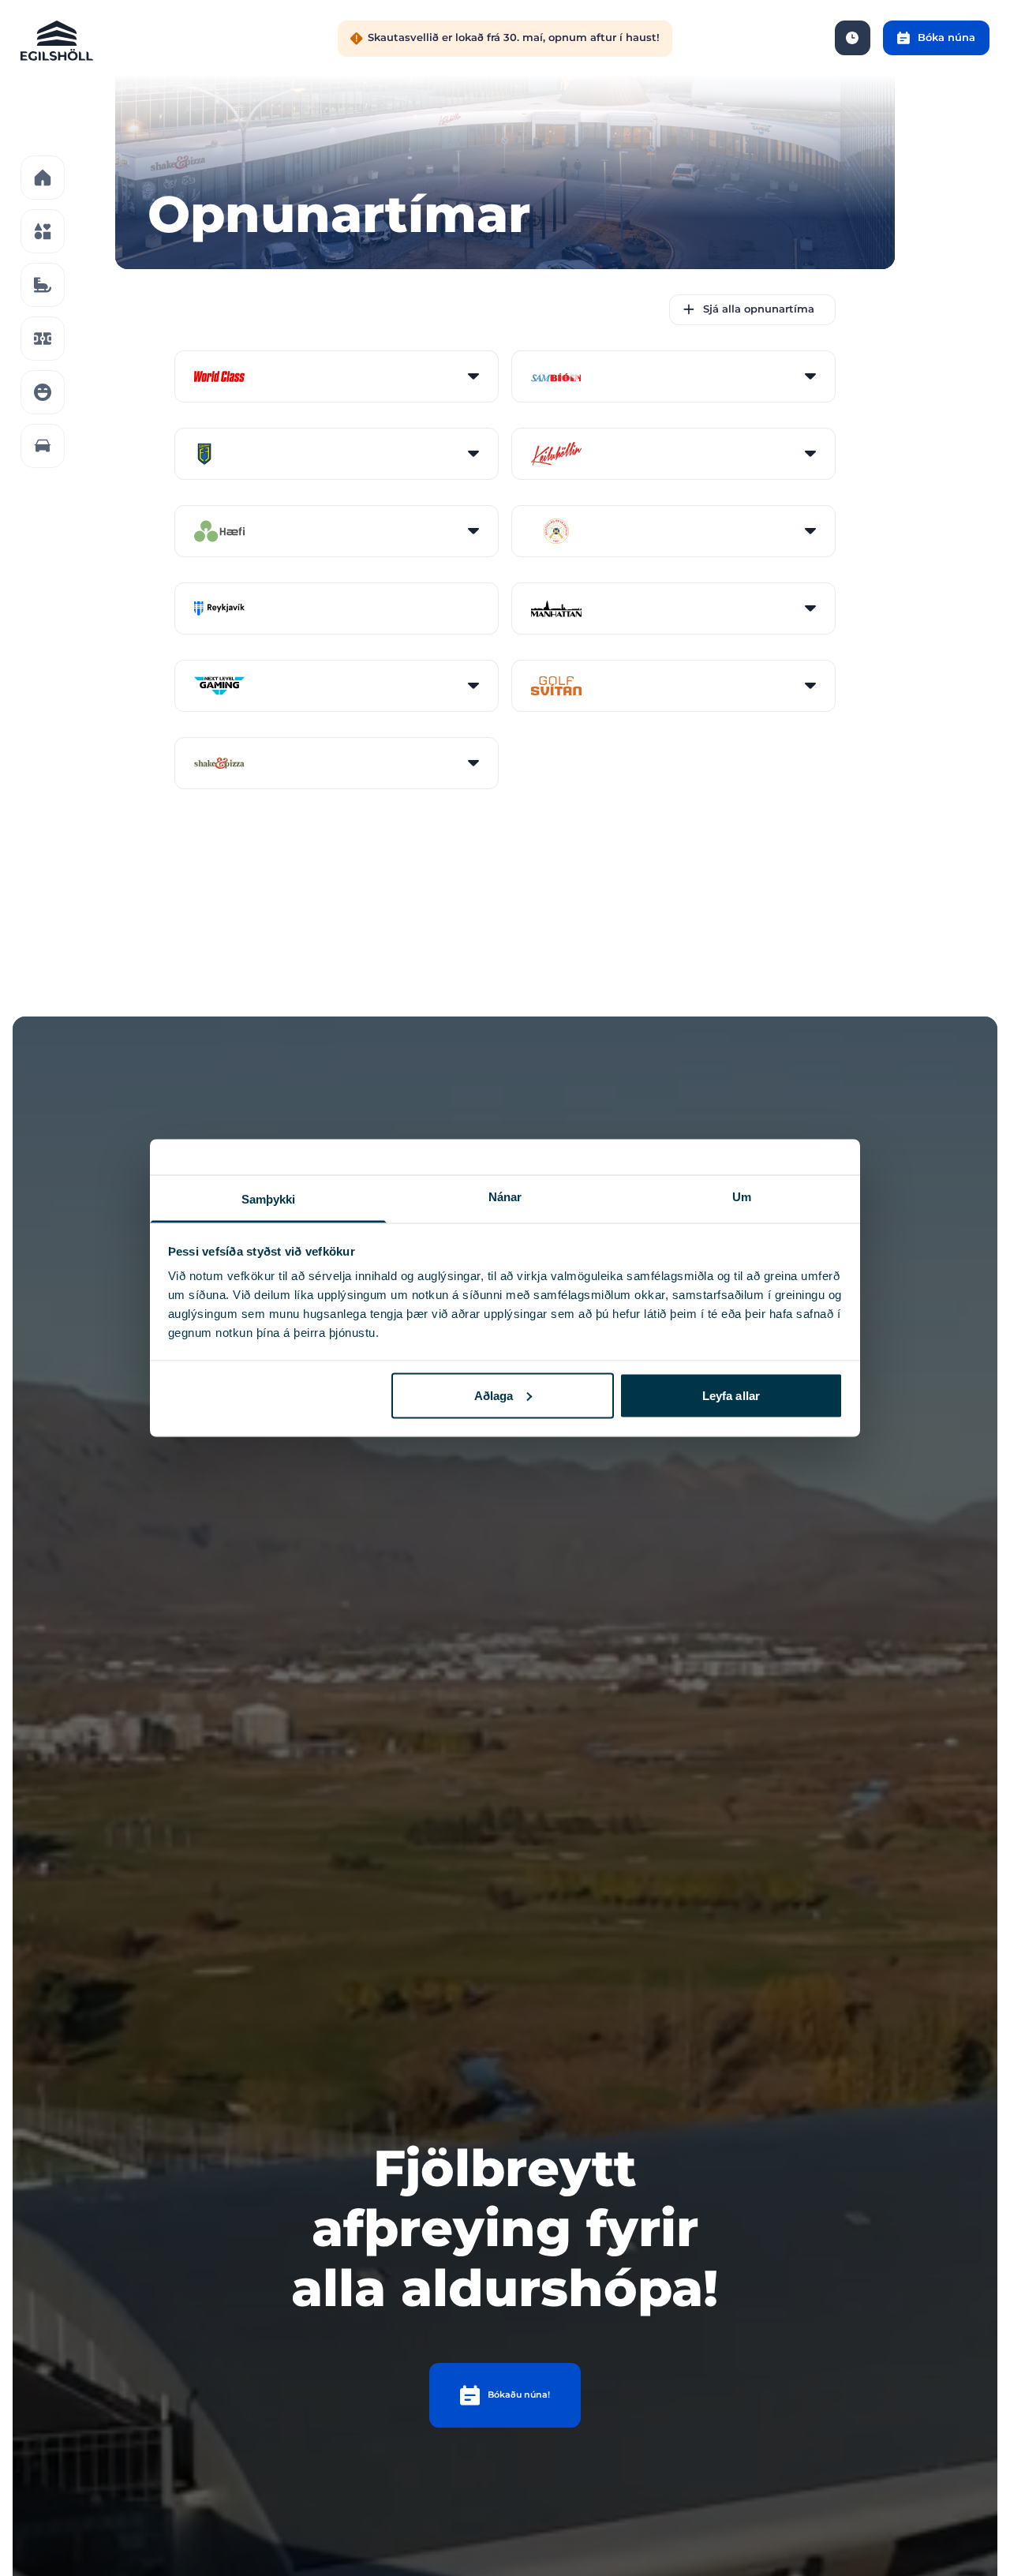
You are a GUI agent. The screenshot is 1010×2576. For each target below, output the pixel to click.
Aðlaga (494, 1395)
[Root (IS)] (43, 178)
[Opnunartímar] (853, 38)
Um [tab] (742, 1197)
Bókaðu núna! (519, 2394)
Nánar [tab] (505, 1197)
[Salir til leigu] (43, 339)
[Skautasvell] (43, 285)
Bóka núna (946, 37)
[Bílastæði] (43, 446)
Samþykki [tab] (269, 1199)
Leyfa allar (731, 1395)
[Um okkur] (43, 392)
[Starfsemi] (43, 231)
